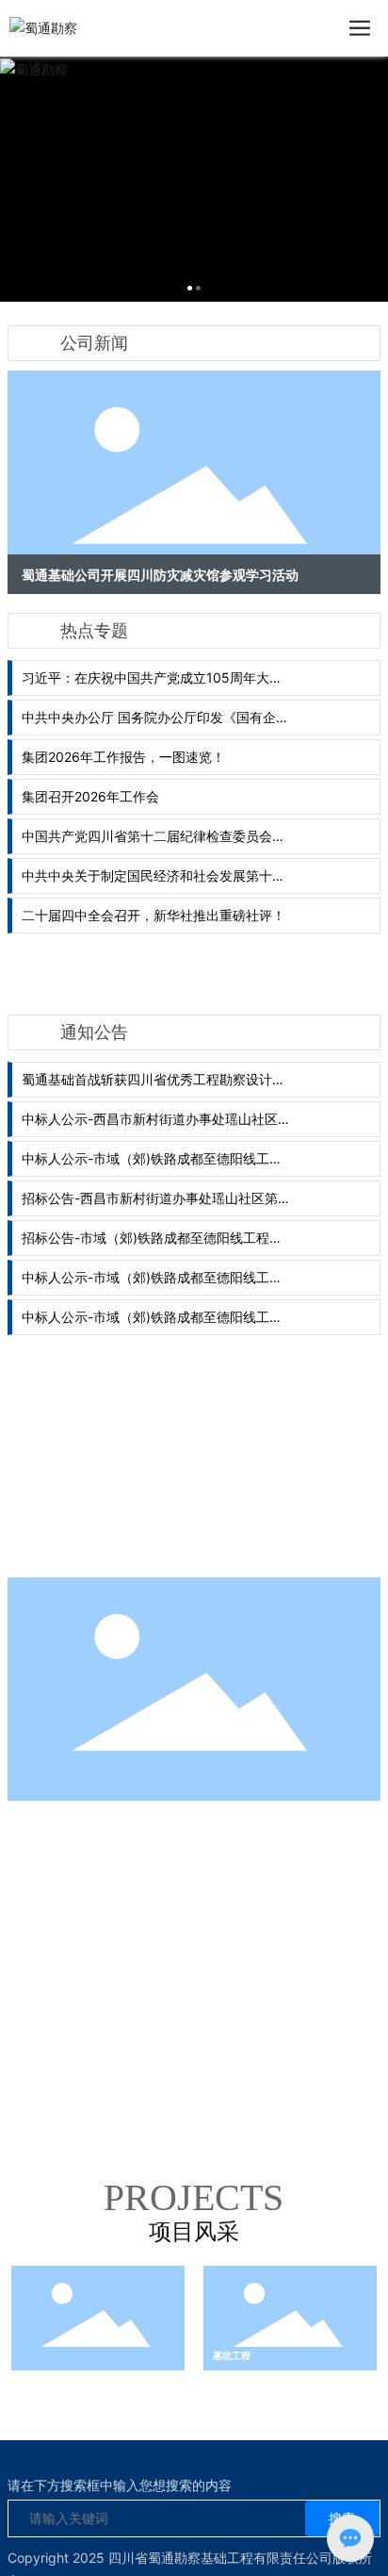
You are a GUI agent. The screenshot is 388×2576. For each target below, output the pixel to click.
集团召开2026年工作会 (90, 796)
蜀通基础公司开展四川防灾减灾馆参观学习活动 (160, 575)
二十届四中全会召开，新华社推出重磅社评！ (154, 915)
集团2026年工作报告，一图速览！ (123, 757)
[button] (190, 288)
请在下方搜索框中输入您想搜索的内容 (120, 2485)
